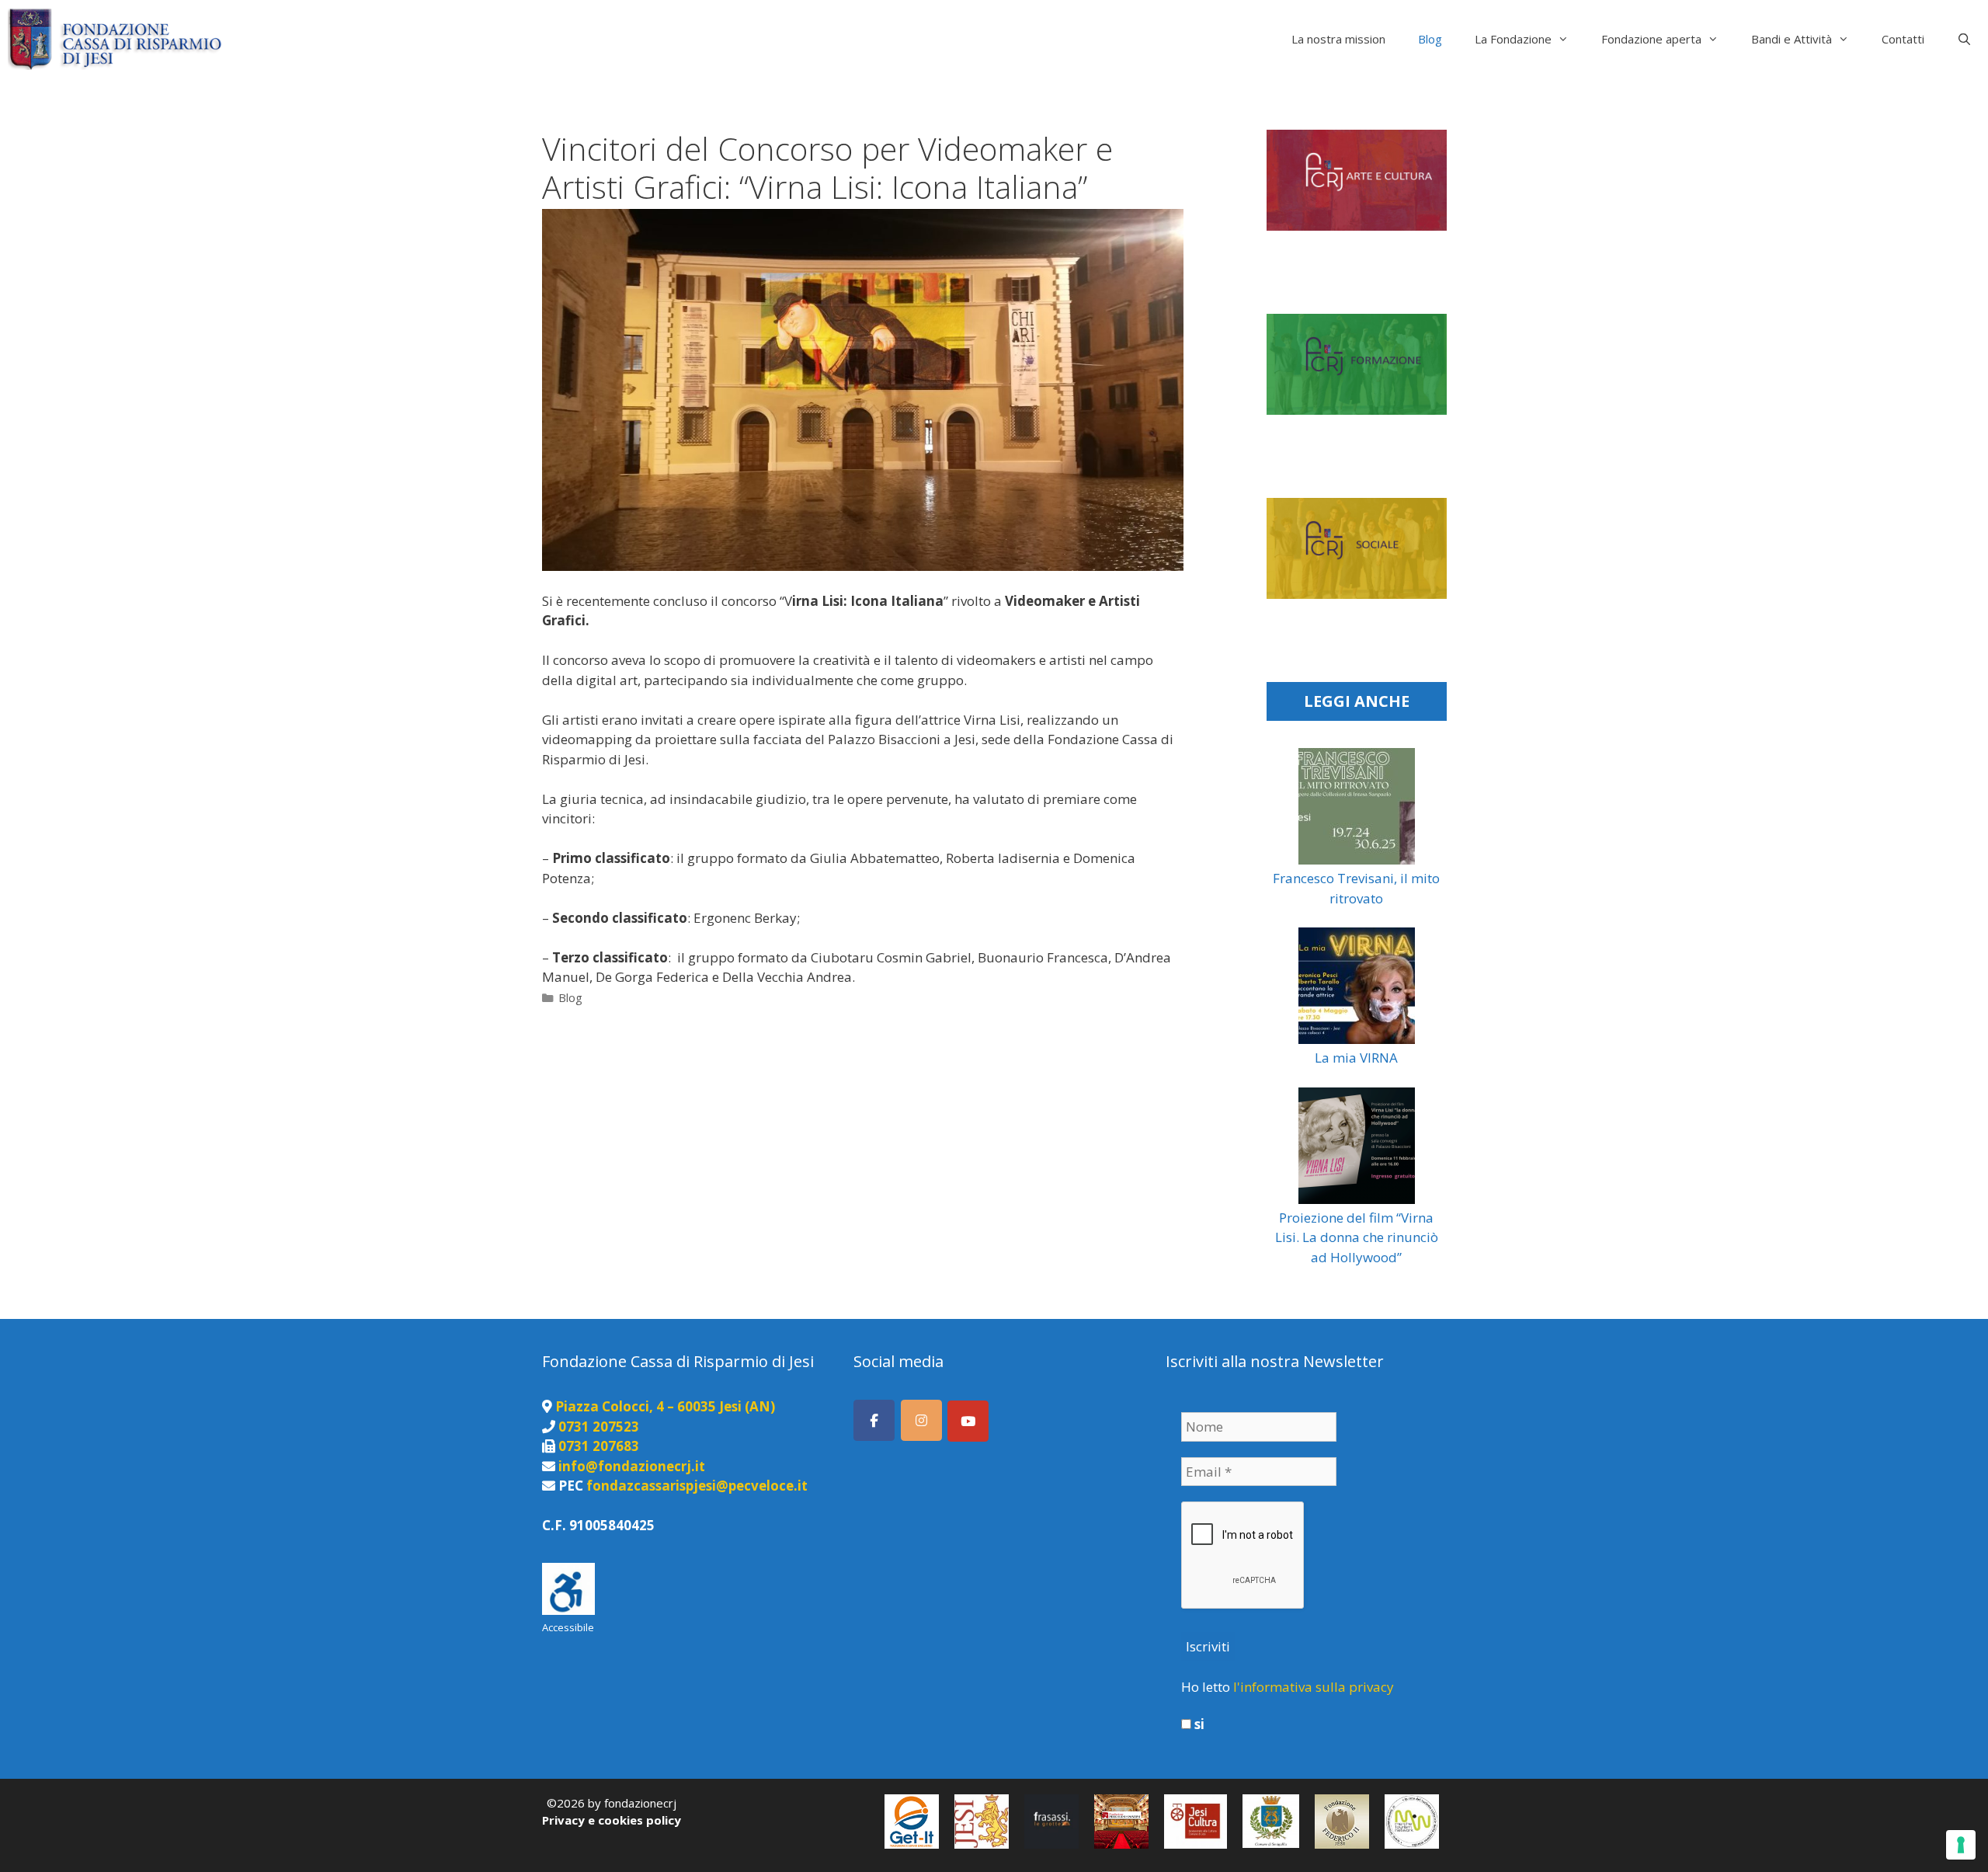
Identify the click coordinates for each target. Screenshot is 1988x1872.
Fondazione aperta (1651, 39)
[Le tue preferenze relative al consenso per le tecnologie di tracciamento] (1961, 1845)
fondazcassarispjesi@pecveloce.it (697, 1486)
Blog (1430, 39)
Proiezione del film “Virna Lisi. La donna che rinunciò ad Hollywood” (1357, 1237)
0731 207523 (599, 1427)
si (1198, 1724)
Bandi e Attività (1792, 39)
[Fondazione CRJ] (118, 39)
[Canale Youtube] (968, 1421)
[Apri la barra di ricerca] (1964, 39)
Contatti (1903, 39)
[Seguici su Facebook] (874, 1420)
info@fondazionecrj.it (632, 1466)
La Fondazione (1513, 39)
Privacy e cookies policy (612, 1820)
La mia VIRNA (1356, 1058)
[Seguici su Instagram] (921, 1420)
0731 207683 (599, 1446)
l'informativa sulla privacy (1314, 1687)
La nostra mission (1338, 39)
